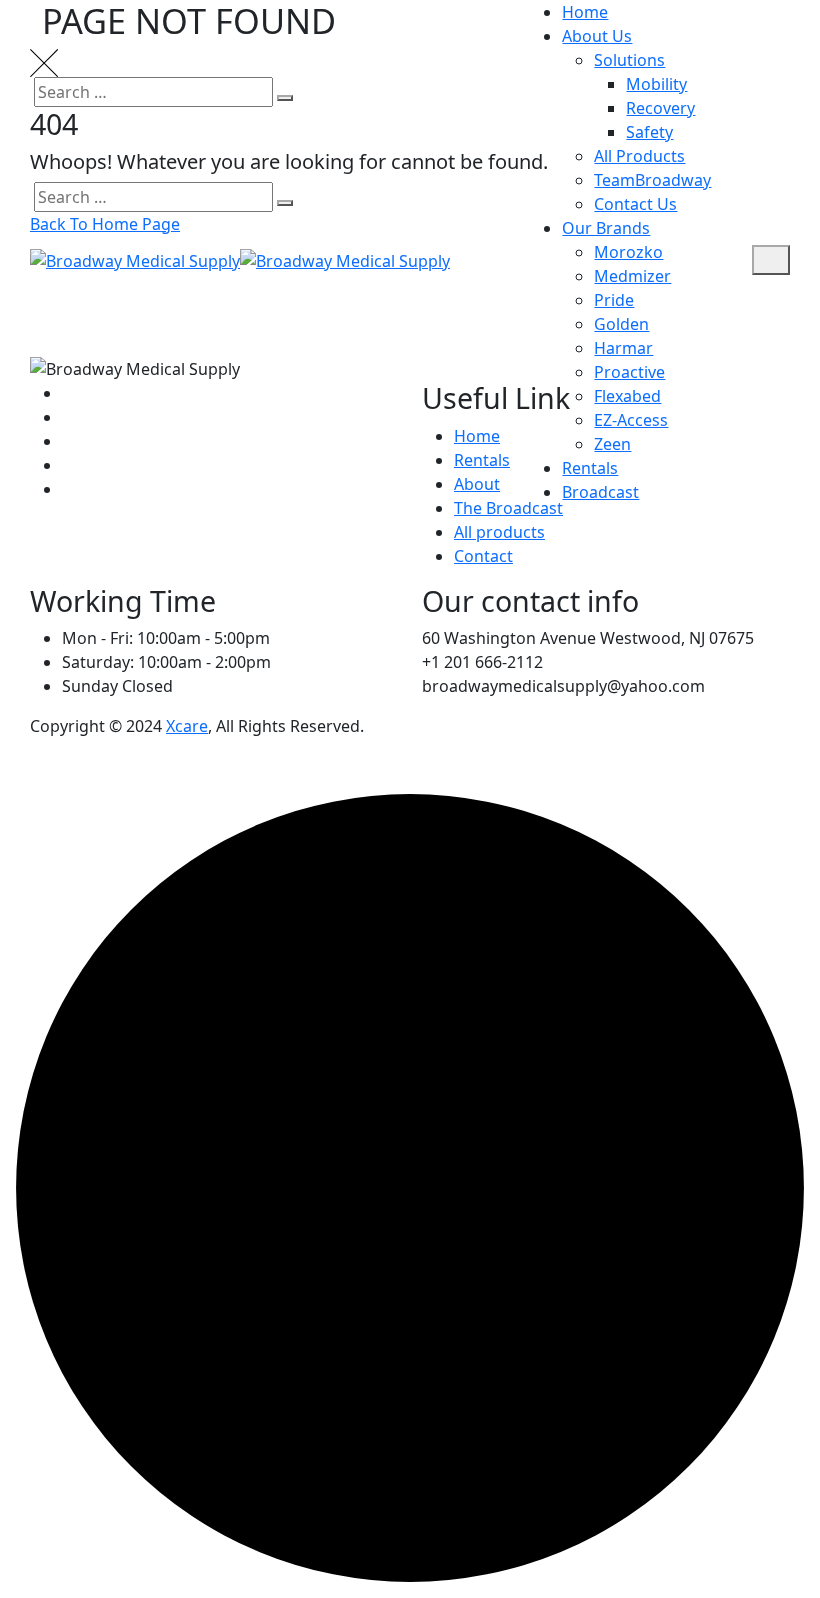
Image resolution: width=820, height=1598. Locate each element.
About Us (597, 36)
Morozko (628, 252)
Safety (649, 132)
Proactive (629, 372)
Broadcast (600, 492)
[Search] (738, 260)
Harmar (623, 348)
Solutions (629, 60)
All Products (639, 156)
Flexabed (627, 396)
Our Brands (606, 228)
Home (585, 12)
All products (499, 532)
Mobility (656, 84)
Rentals (590, 468)
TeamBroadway (652, 180)
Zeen (612, 444)
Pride (614, 300)
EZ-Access (631, 420)
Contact (483, 556)
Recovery (660, 108)
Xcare (187, 726)
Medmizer (632, 276)
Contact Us (635, 204)
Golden (621, 324)
